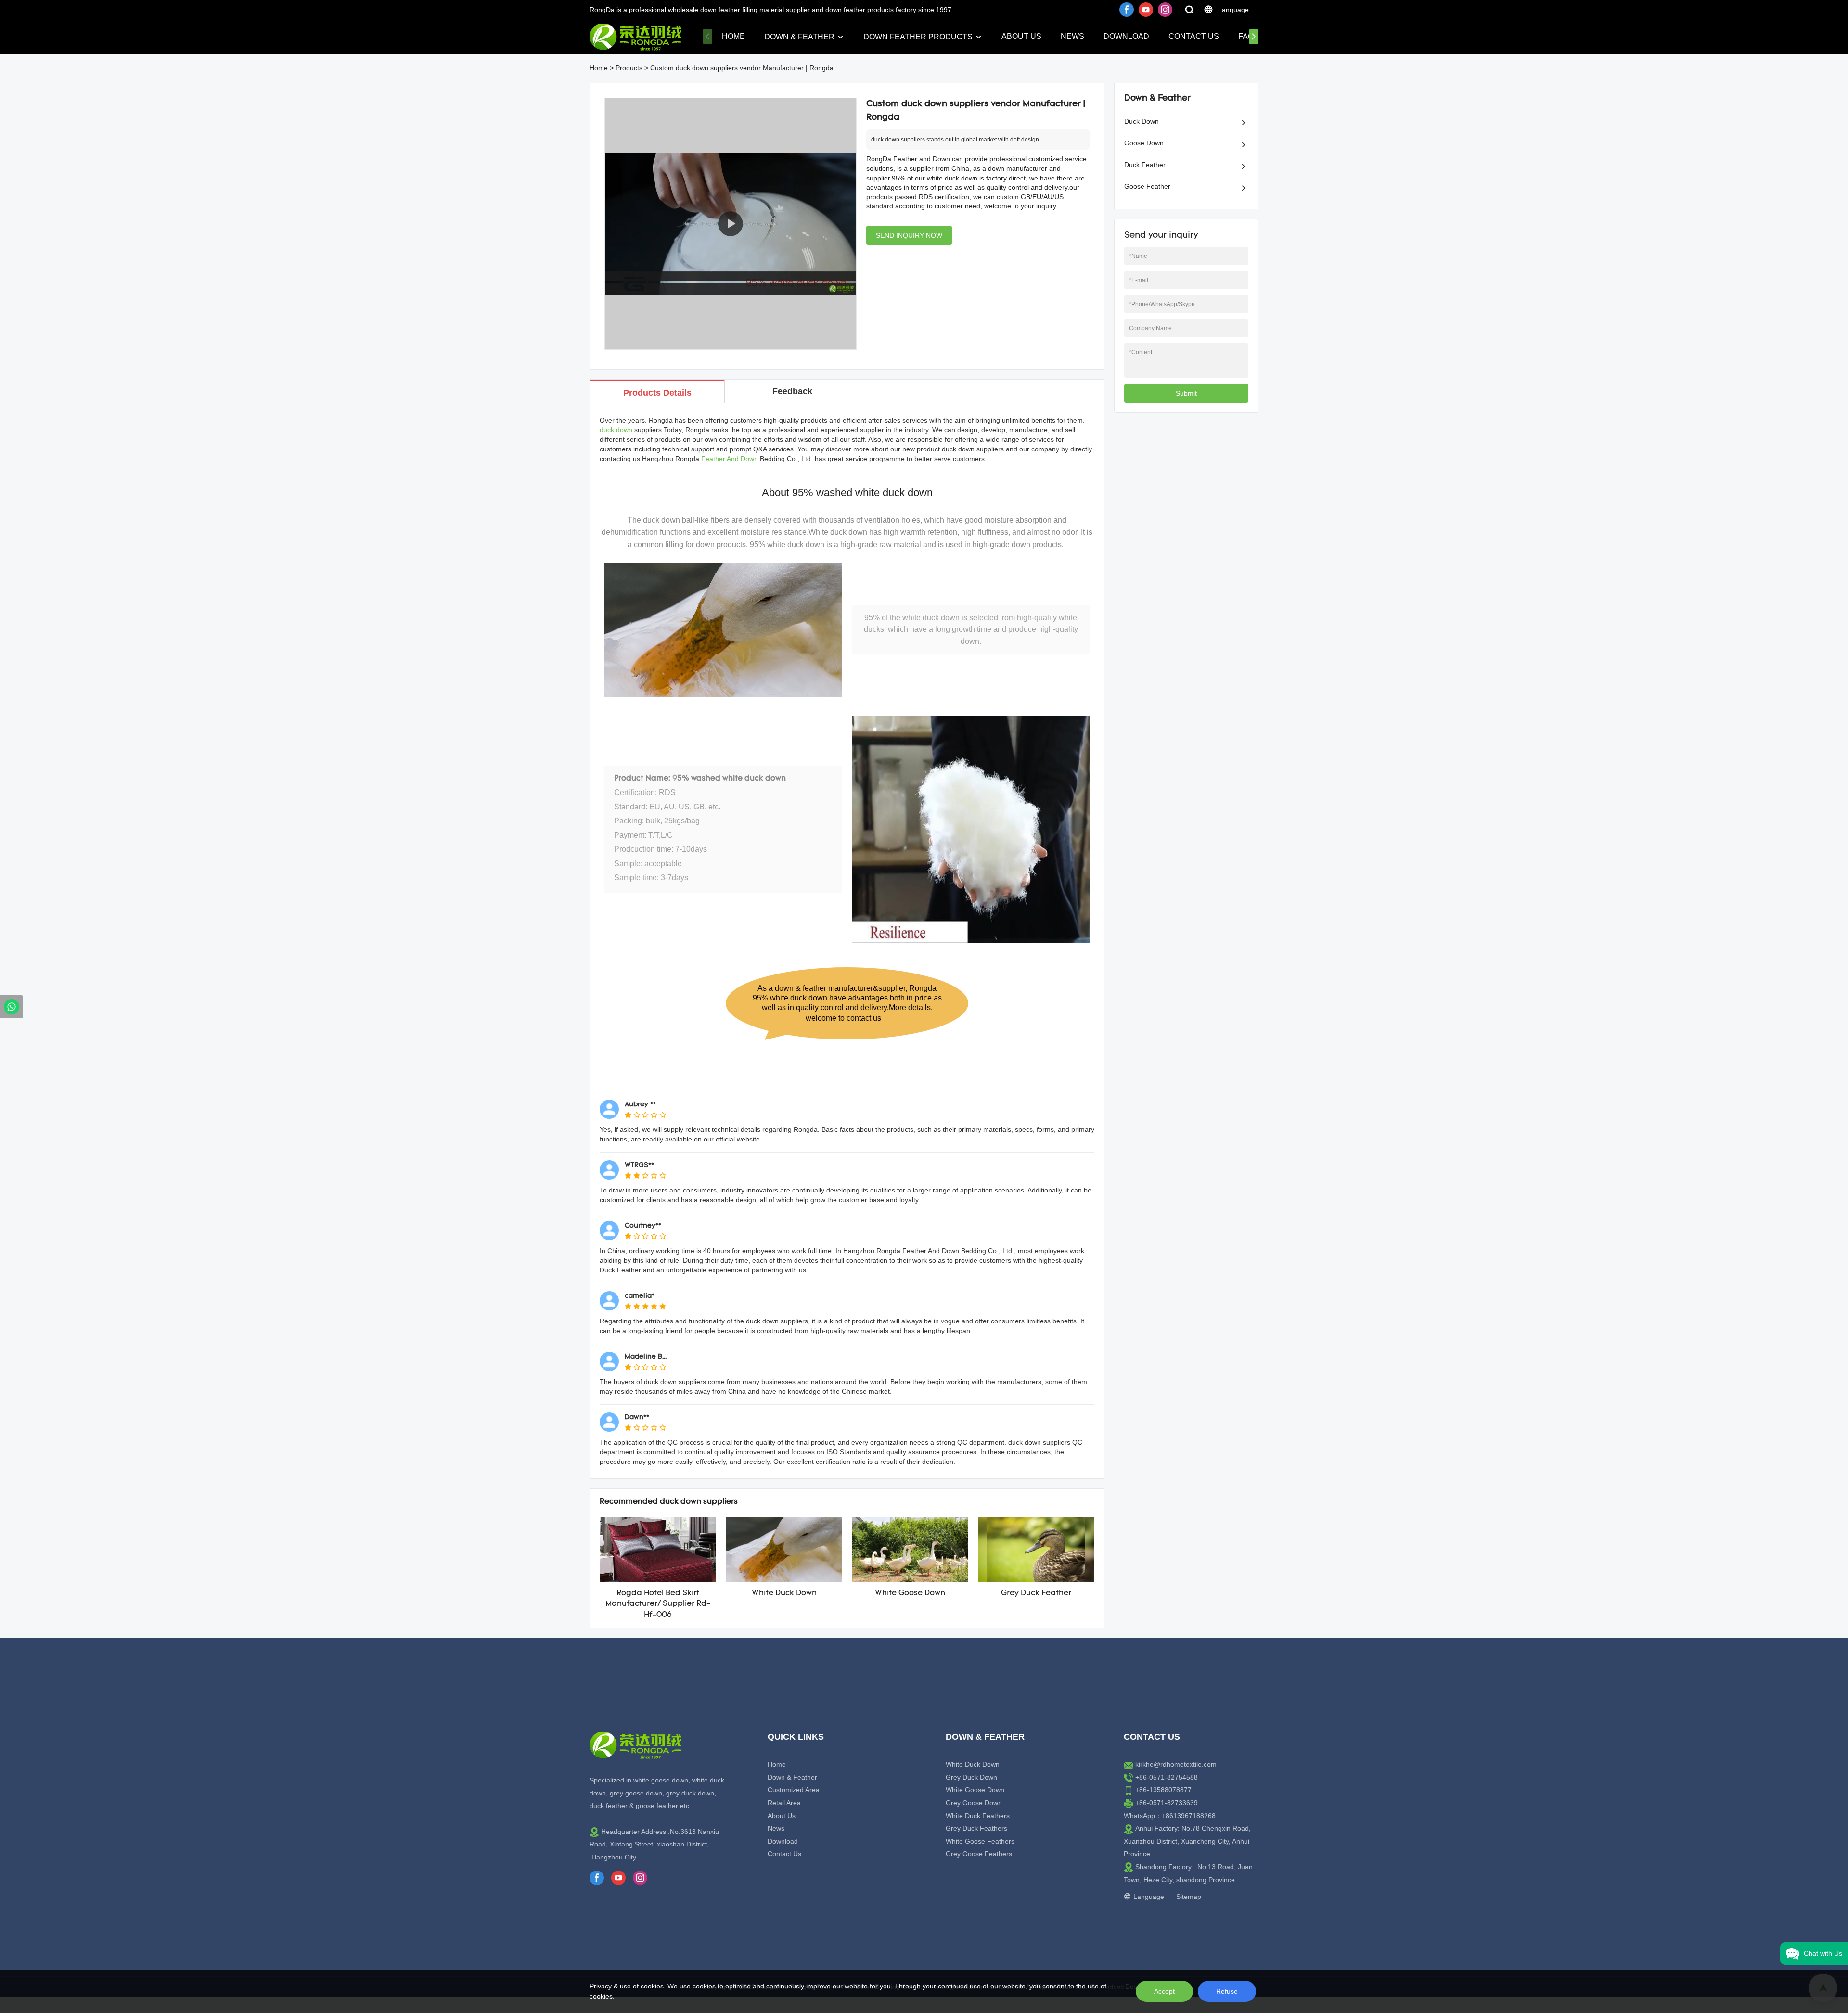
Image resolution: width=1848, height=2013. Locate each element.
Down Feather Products (918, 37)
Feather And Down (730, 459)
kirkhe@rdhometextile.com (1176, 1764)
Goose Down (1144, 143)
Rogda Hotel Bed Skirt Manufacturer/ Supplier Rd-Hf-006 (658, 1604)
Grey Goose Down (974, 1803)
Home (733, 36)
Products (629, 68)
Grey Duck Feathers (976, 1828)
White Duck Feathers (978, 1816)
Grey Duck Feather (1036, 1593)
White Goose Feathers (980, 1841)
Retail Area (784, 1803)
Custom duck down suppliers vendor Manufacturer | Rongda (742, 68)
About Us (1021, 36)
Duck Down (1142, 121)
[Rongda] (12, 1007)
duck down (616, 430)
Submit (1186, 393)
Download (1126, 36)
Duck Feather (1145, 165)
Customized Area (794, 1790)
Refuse (1227, 1991)
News (1072, 36)
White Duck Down (784, 1593)
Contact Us (1194, 36)
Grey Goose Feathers (979, 1854)
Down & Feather (799, 37)
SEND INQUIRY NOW (909, 235)
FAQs (1249, 36)
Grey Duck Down (971, 1777)
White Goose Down (910, 1593)
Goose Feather (1147, 186)
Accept (1164, 1991)
